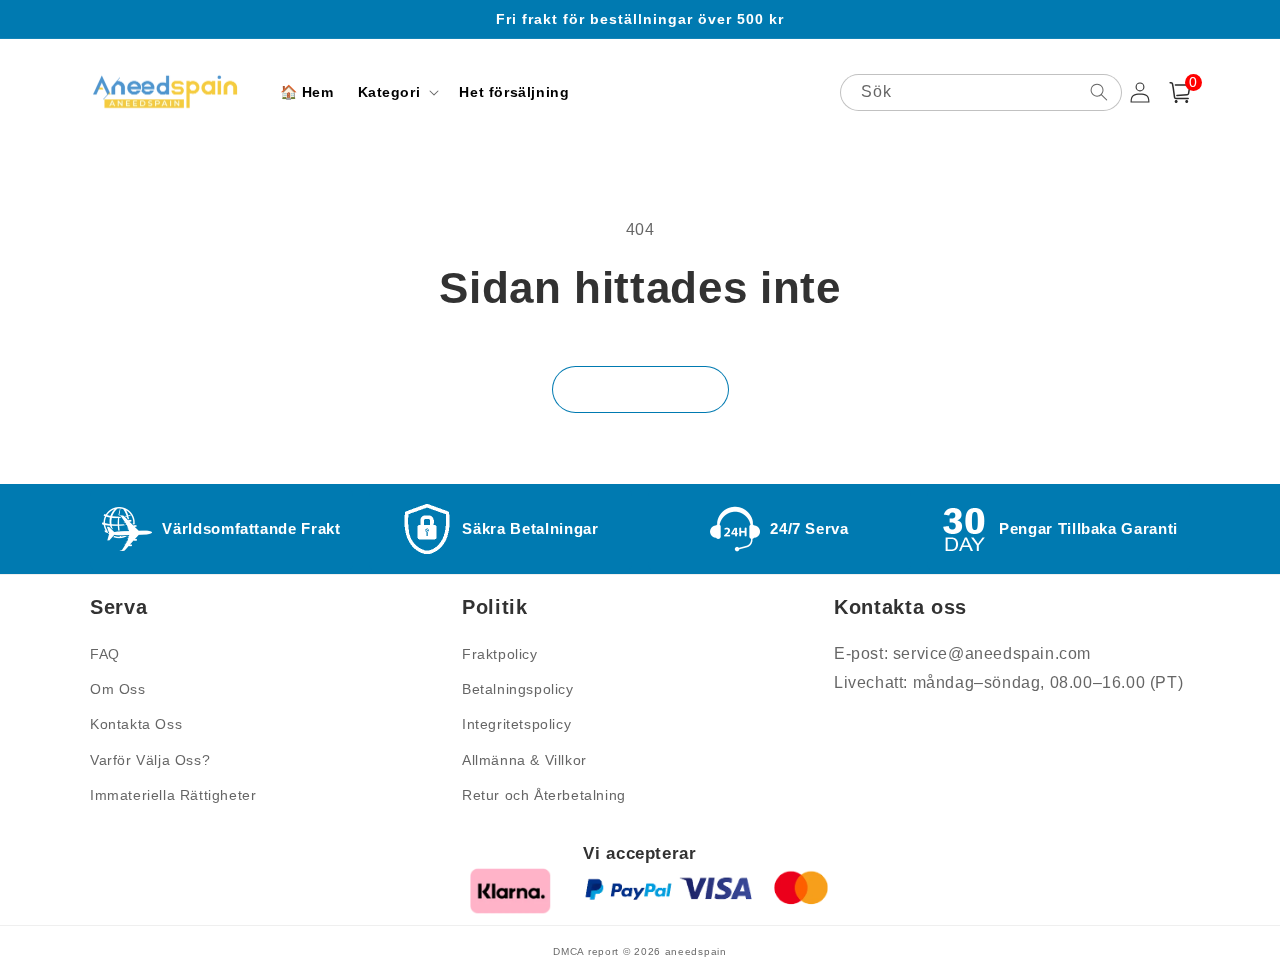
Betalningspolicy (518, 689)
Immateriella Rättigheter (173, 795)
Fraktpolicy (500, 654)
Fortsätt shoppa (640, 389)
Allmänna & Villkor (524, 760)
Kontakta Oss (136, 724)
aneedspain (696, 951)
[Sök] (1099, 92)
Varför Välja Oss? (150, 760)
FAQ (105, 654)
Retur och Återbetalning (544, 795)
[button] (397, 92)
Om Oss (118, 689)
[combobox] (981, 92)
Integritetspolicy (516, 724)
